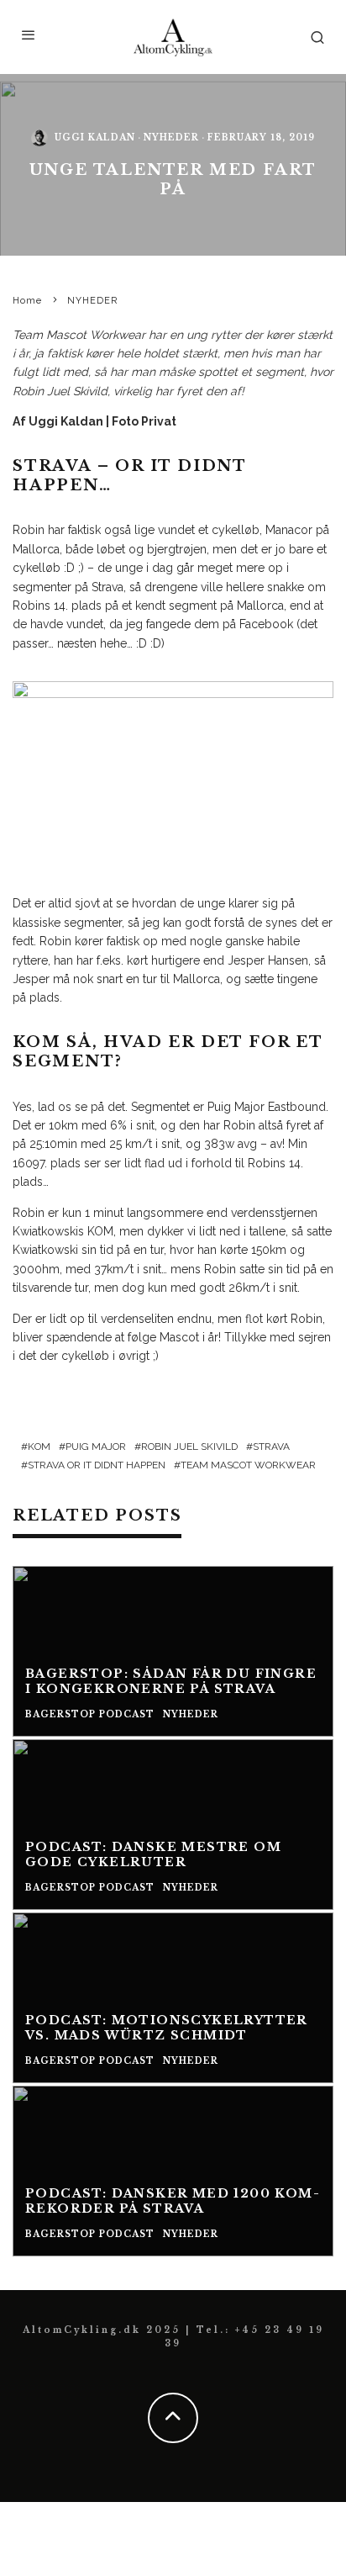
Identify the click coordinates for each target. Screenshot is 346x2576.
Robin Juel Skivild (189, 1447)
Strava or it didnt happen (97, 1465)
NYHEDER (171, 138)
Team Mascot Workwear (79, 335)
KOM (39, 1447)
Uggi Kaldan (95, 138)
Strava (271, 1447)
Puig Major (96, 1447)
